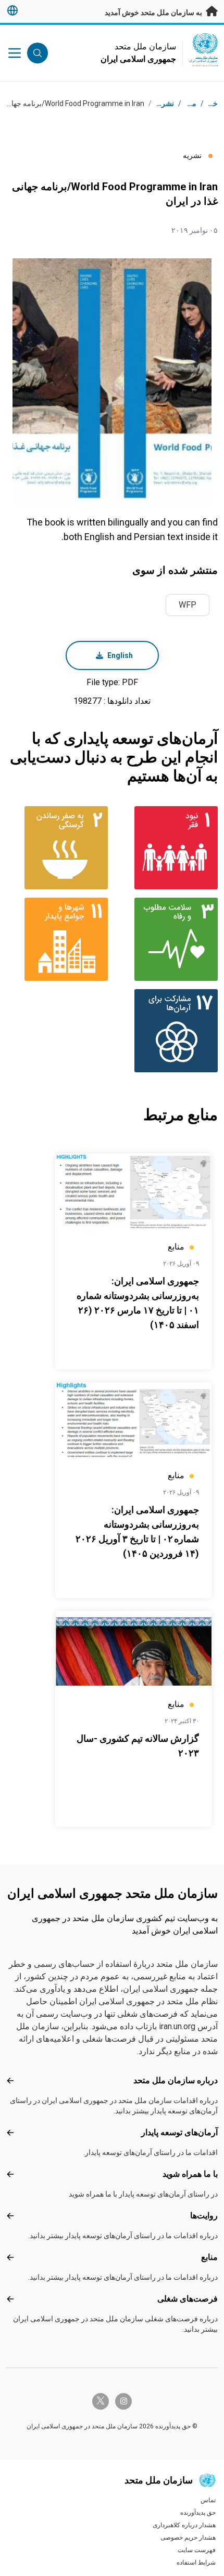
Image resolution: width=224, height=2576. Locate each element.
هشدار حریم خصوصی (188, 2538)
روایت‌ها (204, 2216)
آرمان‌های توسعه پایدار (179, 2132)
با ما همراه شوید (190, 2174)
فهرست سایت (197, 2550)
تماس (208, 2500)
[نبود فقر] (167, 848)
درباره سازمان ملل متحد (176, 2080)
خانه (211, 103)
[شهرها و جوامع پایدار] (57, 939)
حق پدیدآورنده (198, 2513)
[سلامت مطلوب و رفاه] (167, 939)
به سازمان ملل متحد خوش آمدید (154, 12)
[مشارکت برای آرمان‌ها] (167, 1031)
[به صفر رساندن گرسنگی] (57, 848)
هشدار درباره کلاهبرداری (184, 2525)
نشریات (162, 103)
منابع (209, 2257)
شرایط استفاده (196, 2562)
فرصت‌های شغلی (188, 2299)
